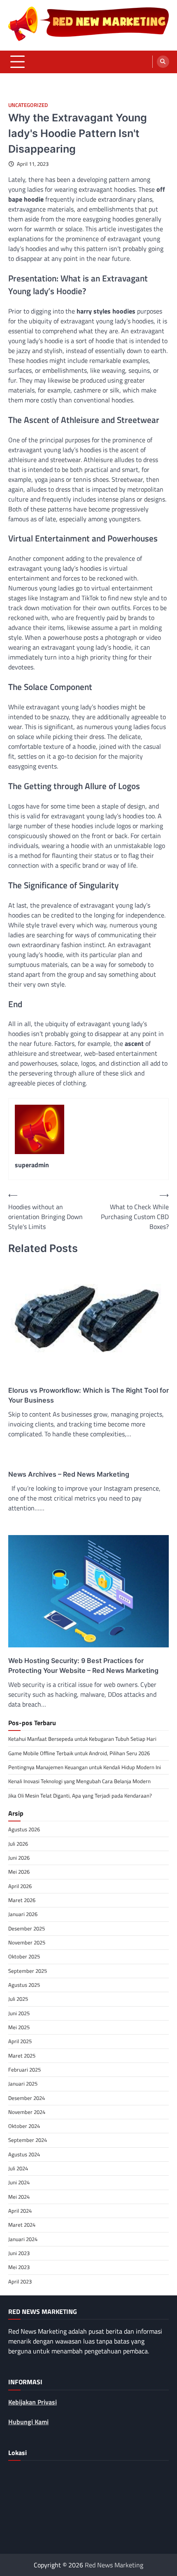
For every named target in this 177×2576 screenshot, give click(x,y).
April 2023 (20, 2281)
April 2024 (20, 2211)
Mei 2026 (19, 1872)
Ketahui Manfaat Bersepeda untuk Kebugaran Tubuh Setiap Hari (82, 1739)
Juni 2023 (19, 2253)
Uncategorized (28, 105)
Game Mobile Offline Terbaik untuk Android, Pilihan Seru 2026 (79, 1753)
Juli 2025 (18, 1999)
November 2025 (27, 1942)
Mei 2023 (19, 2267)
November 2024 (27, 2112)
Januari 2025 (23, 2084)
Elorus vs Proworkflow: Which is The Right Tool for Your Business (88, 1395)
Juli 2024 (18, 2168)
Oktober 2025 (24, 1956)
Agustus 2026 (24, 1829)
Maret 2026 (22, 1900)
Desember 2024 (27, 2098)
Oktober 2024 (24, 2126)
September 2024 (28, 2140)
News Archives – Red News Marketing (69, 1474)
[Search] (163, 62)
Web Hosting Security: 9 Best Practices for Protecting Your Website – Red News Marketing (83, 1665)
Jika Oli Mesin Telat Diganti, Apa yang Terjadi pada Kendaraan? (80, 1796)
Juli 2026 (18, 1844)
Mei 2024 (19, 2197)
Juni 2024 (19, 2182)
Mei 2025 (19, 2027)
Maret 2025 (22, 2056)
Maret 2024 (22, 2225)
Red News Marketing (114, 2565)
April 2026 (20, 1886)
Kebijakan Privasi (33, 2402)
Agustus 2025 (24, 1985)
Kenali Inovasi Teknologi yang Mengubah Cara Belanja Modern (79, 1781)
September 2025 (28, 1971)
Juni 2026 (19, 1858)
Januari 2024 (23, 2239)
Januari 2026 (23, 1914)
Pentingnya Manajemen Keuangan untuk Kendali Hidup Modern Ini (85, 1767)
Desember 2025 (27, 1928)
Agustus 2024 (24, 2154)
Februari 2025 (24, 2070)
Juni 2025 (19, 2013)
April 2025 (20, 2041)
